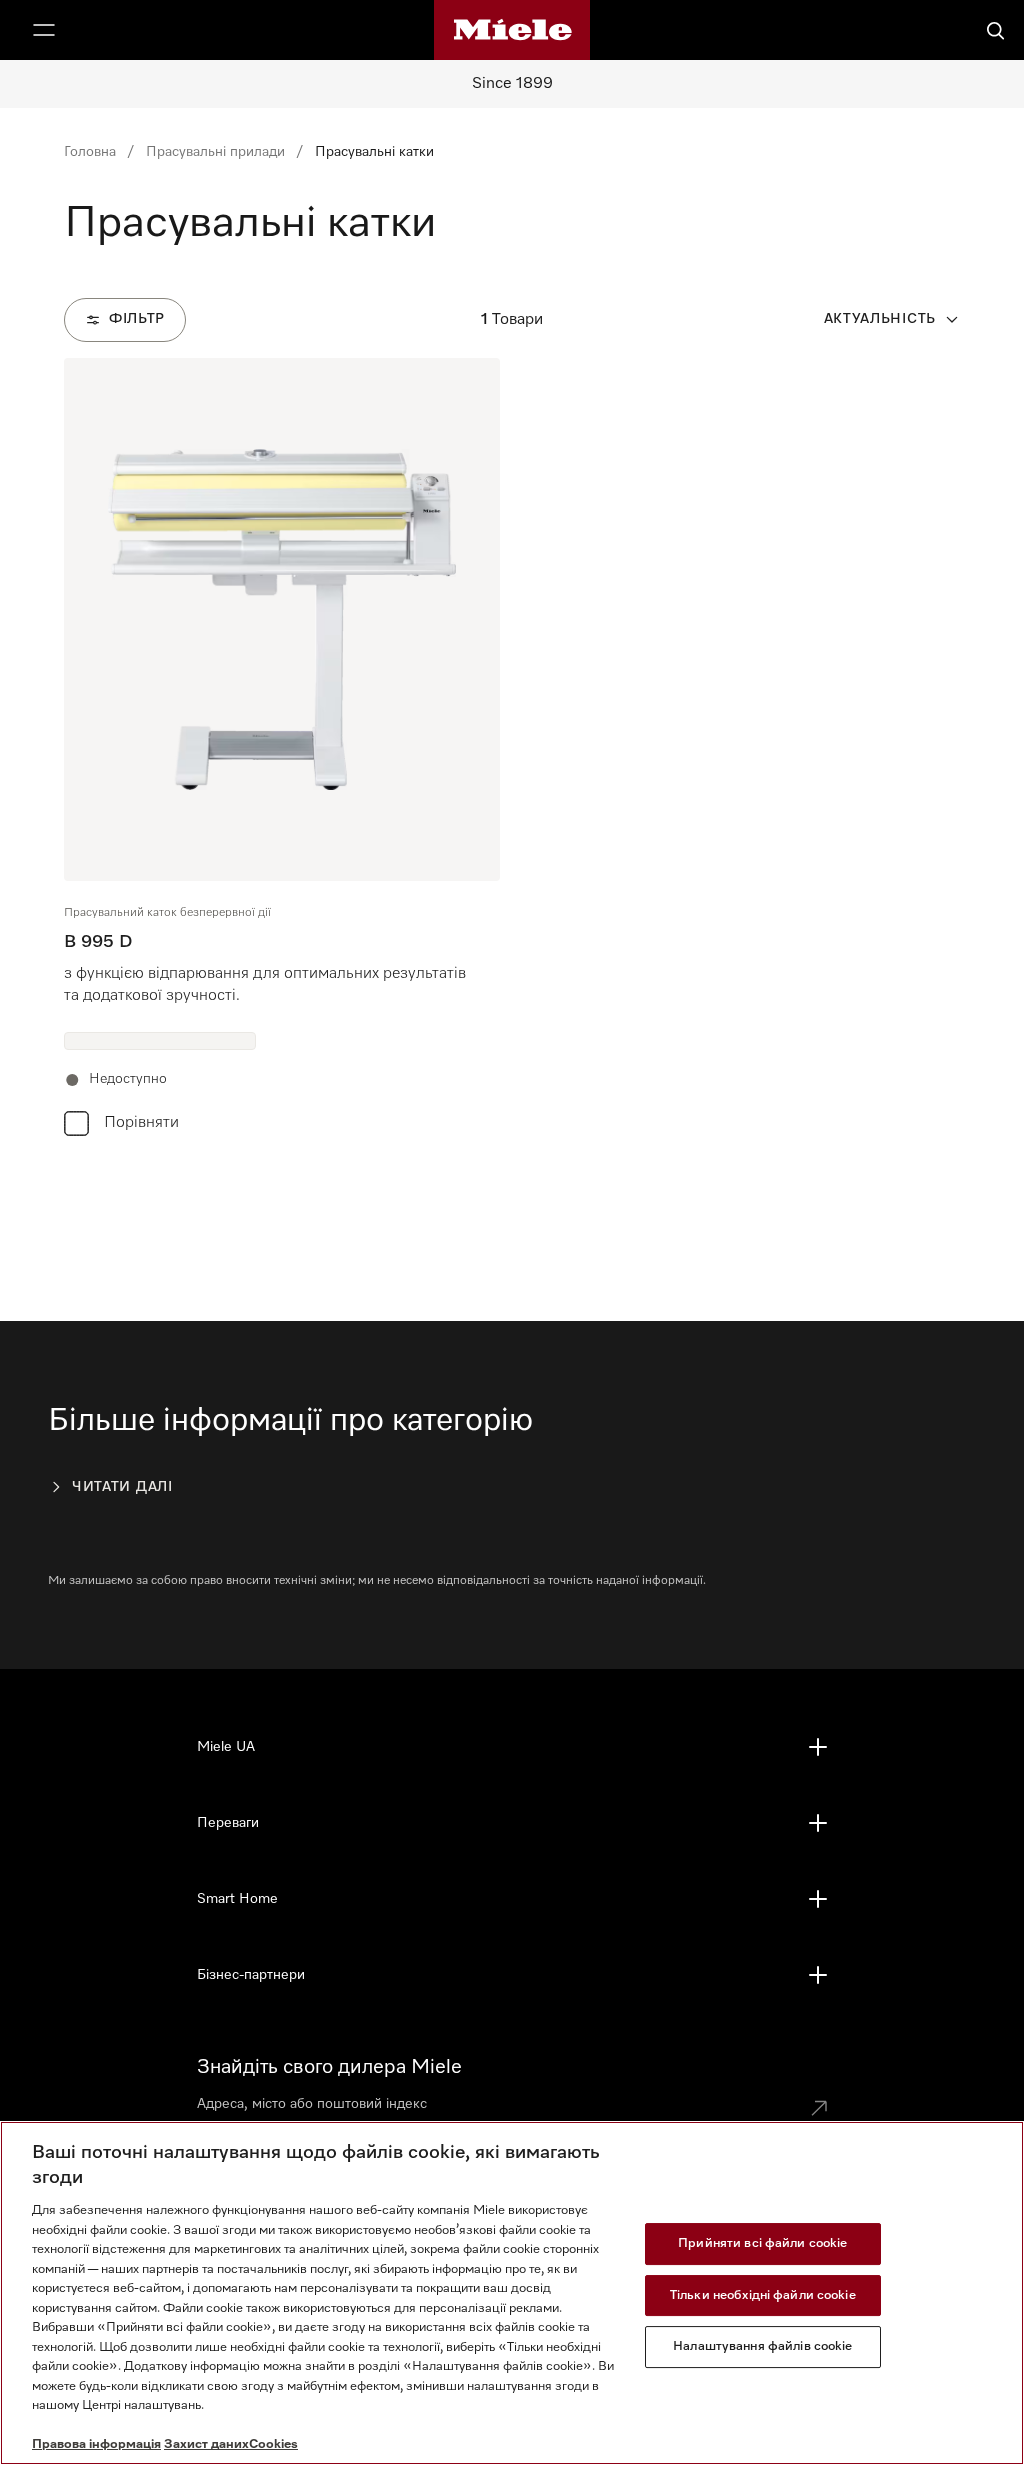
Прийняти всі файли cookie (762, 2243)
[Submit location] (819, 2108)
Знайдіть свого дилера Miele (329, 2067)
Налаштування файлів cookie (762, 2346)
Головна (90, 152)
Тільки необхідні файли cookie (763, 2295)
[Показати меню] (44, 30)
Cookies (273, 2444)
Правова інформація (96, 2444)
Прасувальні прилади (215, 152)
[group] (282, 752)
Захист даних (206, 2444)
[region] (512, 2293)
